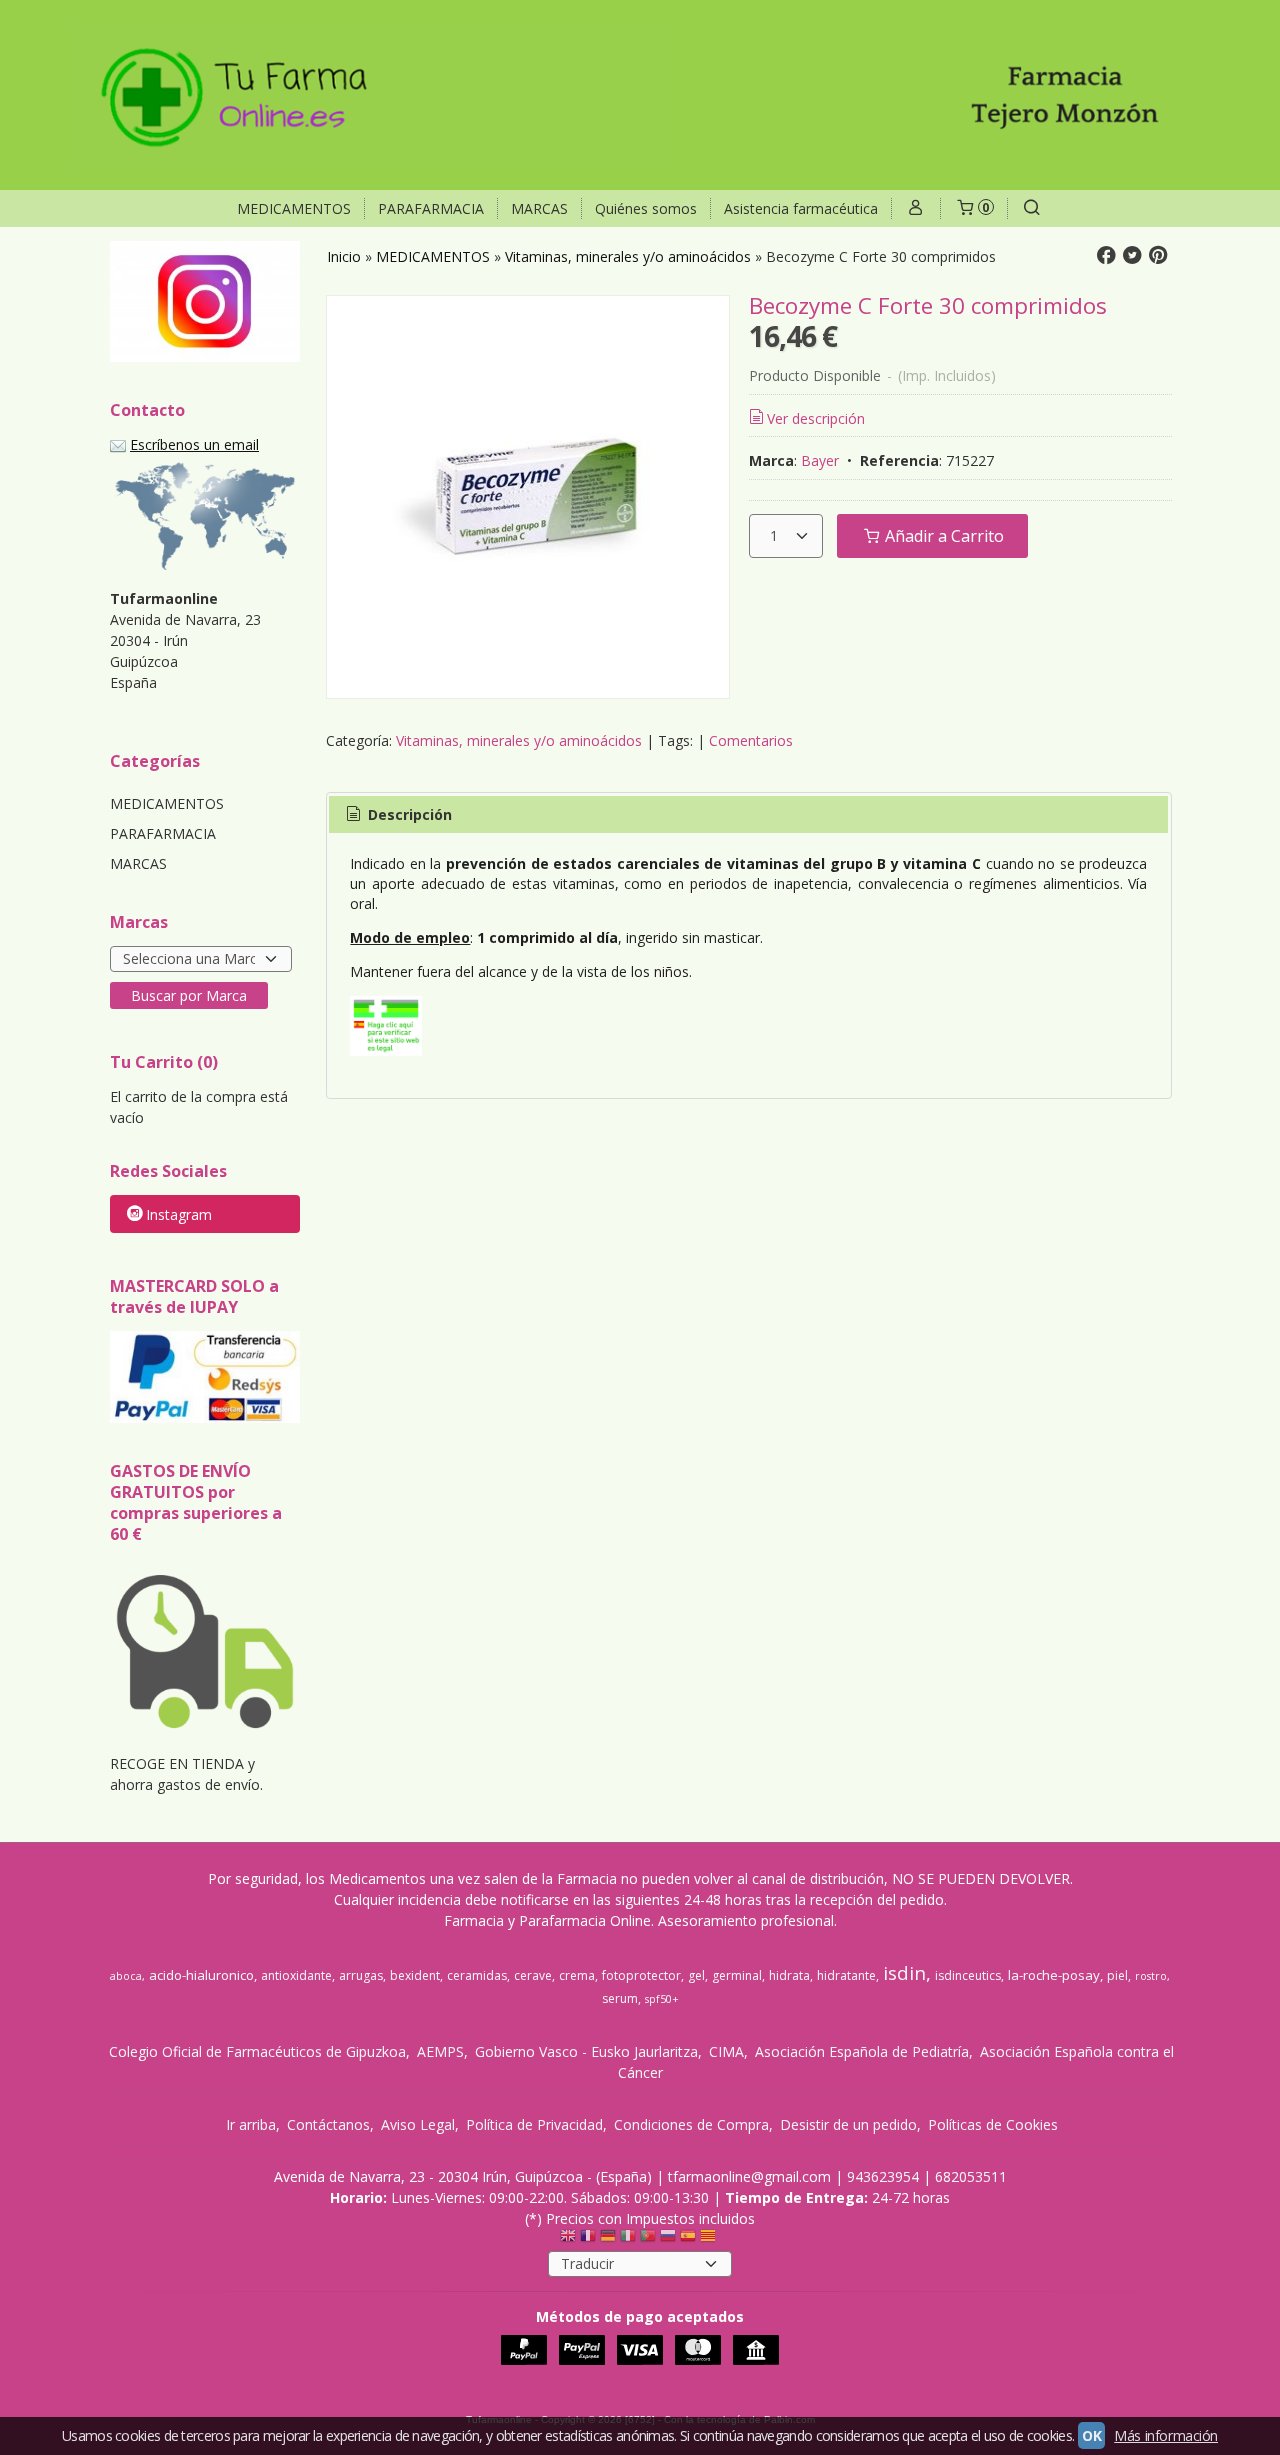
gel (696, 1975)
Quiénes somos (646, 208)
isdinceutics (968, 1975)
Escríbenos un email (194, 444)
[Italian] (628, 2240)
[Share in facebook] (1106, 255)
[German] (608, 2240)
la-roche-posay (1054, 1975)
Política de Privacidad (534, 2124)
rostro (1151, 1976)
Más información (1166, 2435)
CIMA (726, 2051)
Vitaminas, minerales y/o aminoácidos (519, 740)
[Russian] (668, 2240)
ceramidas (477, 1975)
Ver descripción (816, 418)
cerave (533, 1975)
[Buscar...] (1032, 208)
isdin (904, 1972)
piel (1117, 1975)
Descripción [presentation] (408, 814)
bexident (415, 1975)
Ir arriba (251, 2124)
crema (577, 1975)
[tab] (397, 815)
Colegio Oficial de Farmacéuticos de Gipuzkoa (257, 2051)
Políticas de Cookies (993, 2124)
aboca (126, 1976)
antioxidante (296, 1975)
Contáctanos (328, 2124)
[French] (588, 2240)
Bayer (820, 460)
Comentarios (751, 740)
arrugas (361, 1975)
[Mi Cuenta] (916, 208)
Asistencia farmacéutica (801, 208)
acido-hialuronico (201, 1975)
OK (1091, 2435)
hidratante (846, 1975)
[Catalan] (710, 2240)
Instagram (179, 1214)
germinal (737, 1975)
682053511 (971, 2176)
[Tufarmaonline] (640, 95)
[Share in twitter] (1132, 255)
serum (620, 1998)
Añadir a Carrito (942, 536)
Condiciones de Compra (691, 2124)
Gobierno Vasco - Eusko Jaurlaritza (586, 2051)
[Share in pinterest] (1158, 255)
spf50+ (662, 1999)
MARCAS (539, 208)
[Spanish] (688, 2240)
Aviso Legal (418, 2124)
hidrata (789, 1975)
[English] (568, 2240)
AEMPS (440, 2051)
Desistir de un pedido (848, 2124)
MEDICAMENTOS (294, 208)
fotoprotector (641, 1975)
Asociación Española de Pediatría (862, 2051)
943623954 (883, 2176)
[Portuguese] (648, 2240)
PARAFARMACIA (431, 208)
